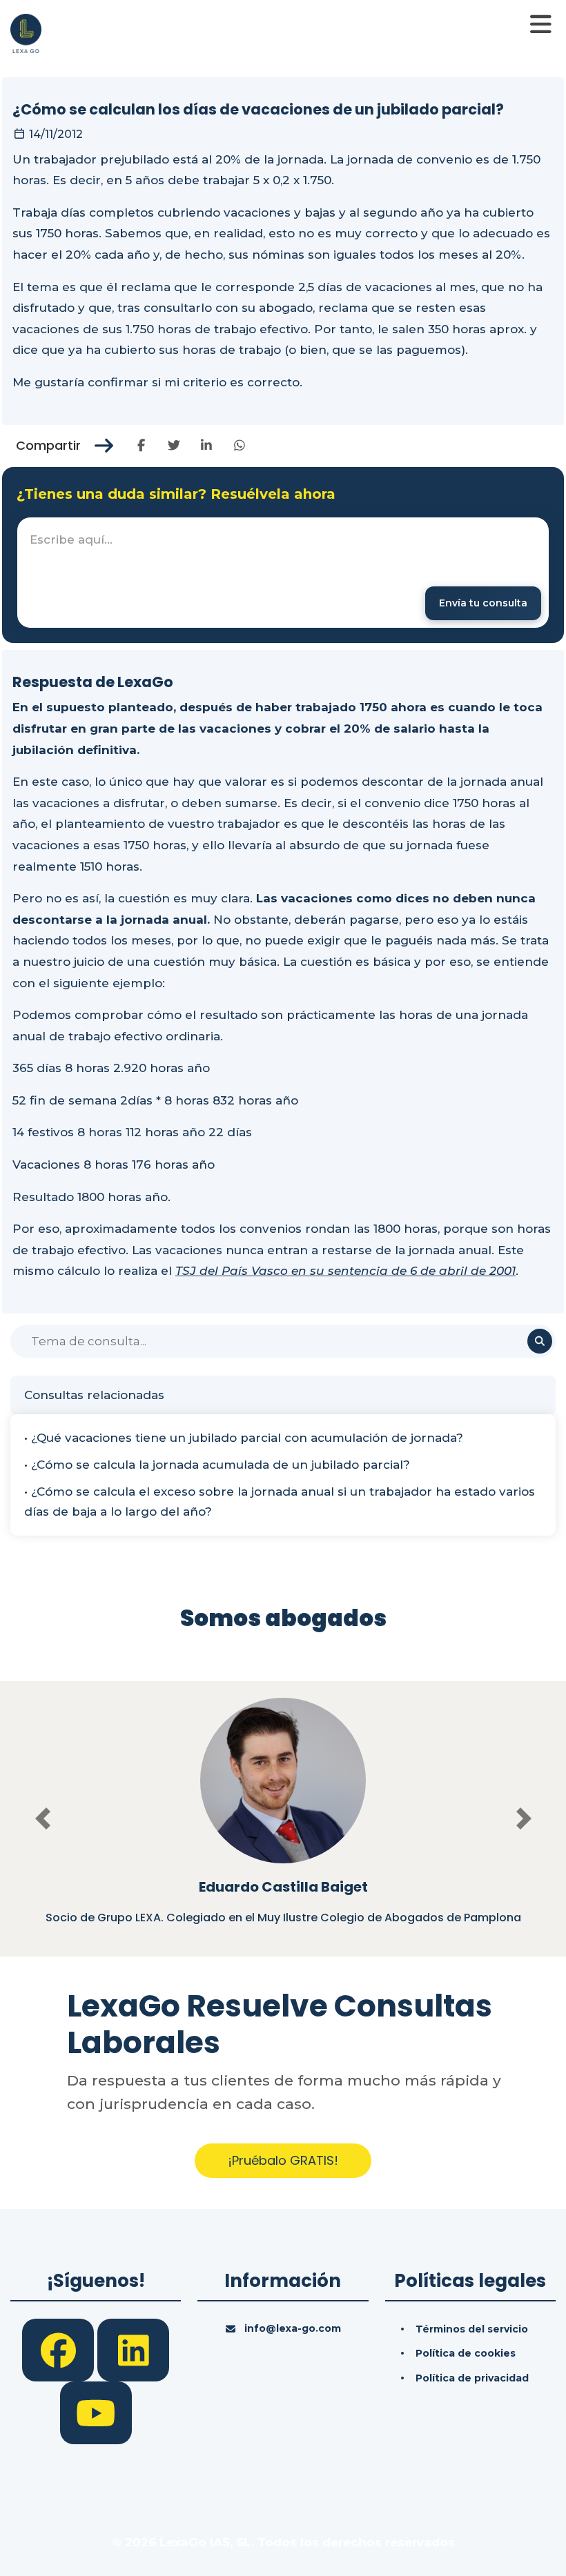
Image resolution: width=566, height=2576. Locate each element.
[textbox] (283, 573)
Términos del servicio (472, 2329)
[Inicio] (26, 32)
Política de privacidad (472, 2378)
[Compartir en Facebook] (141, 446)
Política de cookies (466, 2353)
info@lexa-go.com (293, 2328)
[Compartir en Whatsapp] (239, 446)
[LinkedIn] (133, 2349)
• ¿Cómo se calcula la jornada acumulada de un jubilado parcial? (217, 1465)
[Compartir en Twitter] (174, 446)
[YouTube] (96, 2412)
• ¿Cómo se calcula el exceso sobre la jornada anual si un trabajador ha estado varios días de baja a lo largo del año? (280, 1502)
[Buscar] (540, 1341)
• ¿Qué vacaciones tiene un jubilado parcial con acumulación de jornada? (244, 1438)
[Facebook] (60, 2349)
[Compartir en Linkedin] (207, 446)
